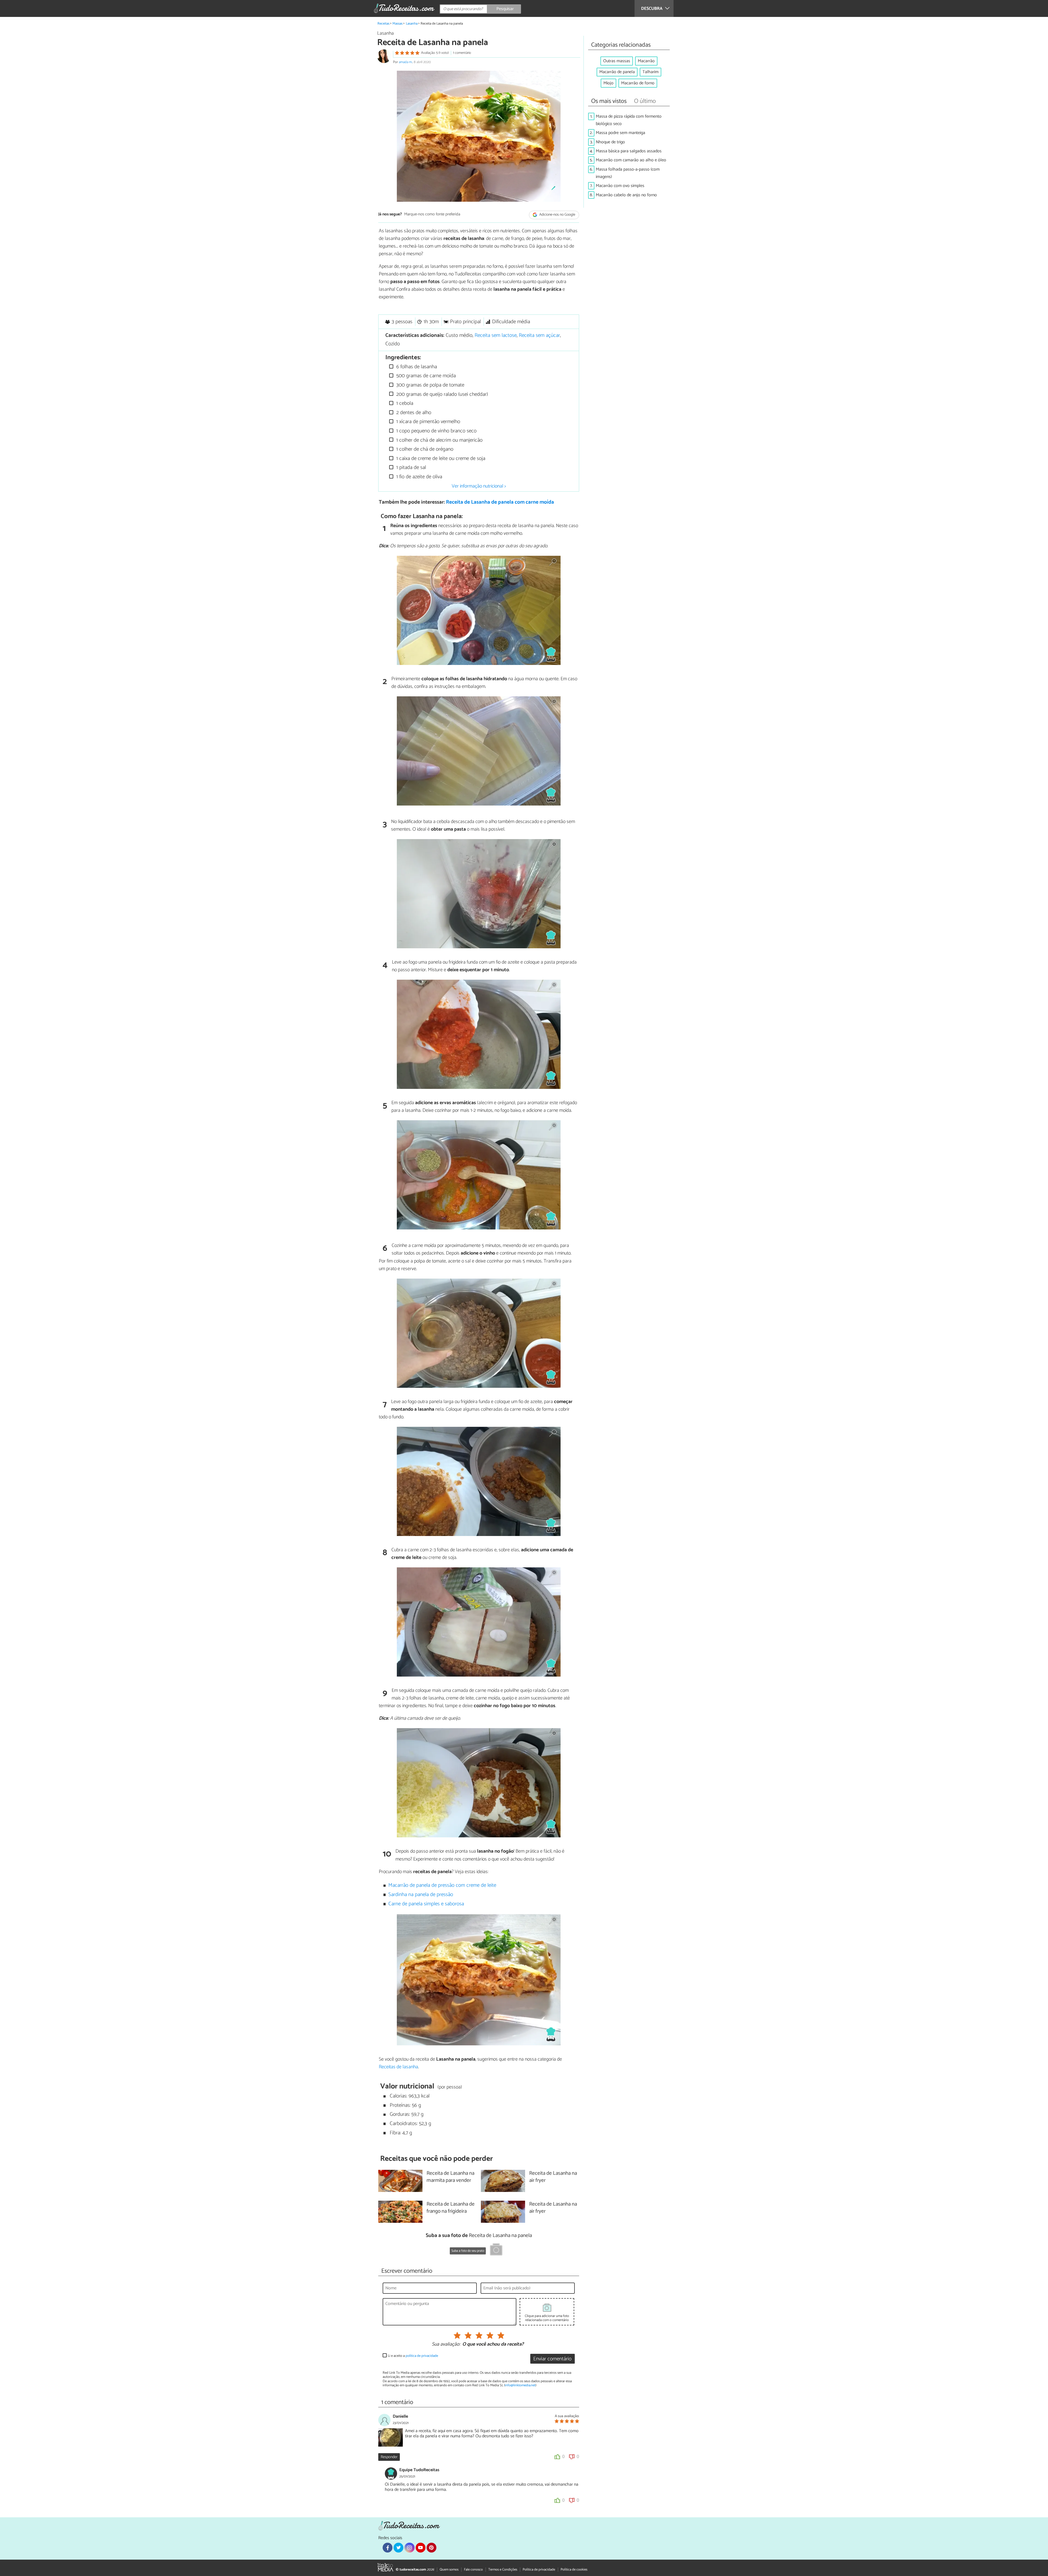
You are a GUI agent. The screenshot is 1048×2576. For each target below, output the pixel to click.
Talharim (650, 72)
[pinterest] (431, 2548)
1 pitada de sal (410, 467)
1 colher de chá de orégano (424, 449)
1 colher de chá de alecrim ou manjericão (439, 440)
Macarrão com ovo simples (620, 186)
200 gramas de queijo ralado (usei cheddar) (441, 394)
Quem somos (449, 2570)
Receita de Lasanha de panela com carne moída (500, 502)
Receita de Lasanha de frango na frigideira (451, 2208)
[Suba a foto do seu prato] (496, 2250)
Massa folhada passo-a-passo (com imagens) (628, 173)
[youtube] (421, 2548)
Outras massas (617, 61)
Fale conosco (473, 2570)
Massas (398, 24)
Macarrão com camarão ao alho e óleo (631, 160)
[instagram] (409, 2548)
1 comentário (462, 53)
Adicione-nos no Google (557, 215)
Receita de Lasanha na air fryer (553, 2177)
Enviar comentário (552, 2359)
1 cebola (404, 403)
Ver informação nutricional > (479, 486)
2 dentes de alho (413, 413)
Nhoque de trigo (610, 142)
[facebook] (388, 2548)
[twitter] (398, 2548)
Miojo (608, 83)
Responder (389, 2457)
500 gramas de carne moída (425, 376)
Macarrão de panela (617, 72)
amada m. (406, 62)
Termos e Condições (503, 2570)
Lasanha (412, 24)
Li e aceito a (413, 2356)
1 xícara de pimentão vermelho (428, 422)
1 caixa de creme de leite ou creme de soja (440, 458)
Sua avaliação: (446, 2345)
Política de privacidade (539, 2570)
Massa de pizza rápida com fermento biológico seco (629, 120)
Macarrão (646, 61)
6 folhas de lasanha (416, 367)
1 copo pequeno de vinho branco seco (436, 431)
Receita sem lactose (496, 335)
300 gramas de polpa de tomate (430, 385)
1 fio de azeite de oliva (419, 477)
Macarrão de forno (638, 83)
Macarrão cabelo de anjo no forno (626, 195)
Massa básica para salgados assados (629, 151)
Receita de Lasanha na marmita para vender (450, 2177)
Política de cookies (574, 2570)
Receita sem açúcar (539, 335)
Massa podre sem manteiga (620, 133)
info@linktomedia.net (520, 2385)
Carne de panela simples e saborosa (426, 1904)
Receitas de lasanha (398, 2067)
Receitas (383, 24)
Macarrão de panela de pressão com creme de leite (442, 1885)
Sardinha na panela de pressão (421, 1895)
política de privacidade (422, 2356)
